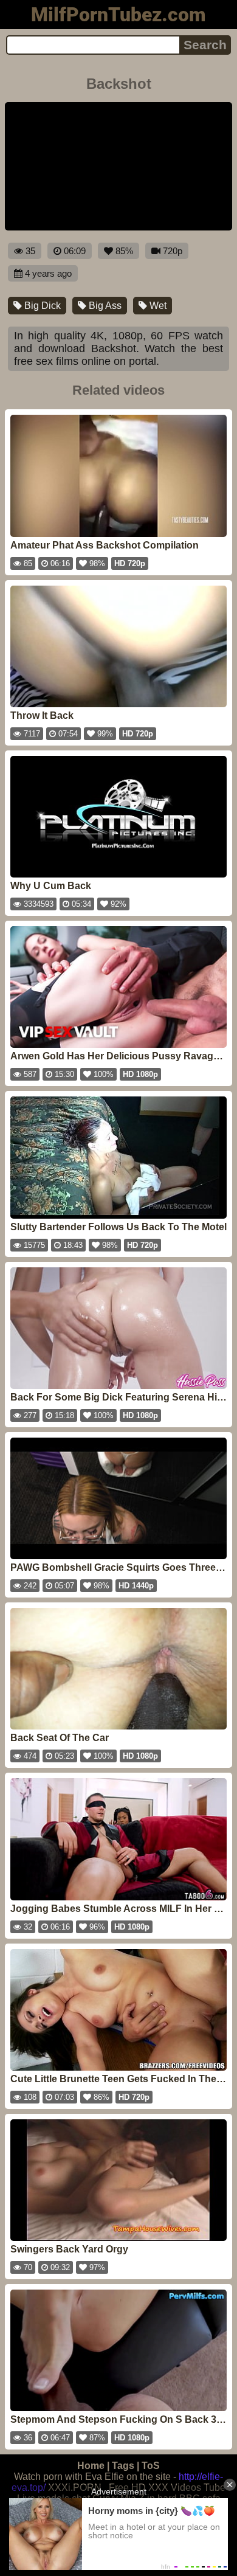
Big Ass (104, 306)
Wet (157, 306)
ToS (151, 2466)
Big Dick (41, 306)
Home (91, 2466)
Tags (123, 2466)
